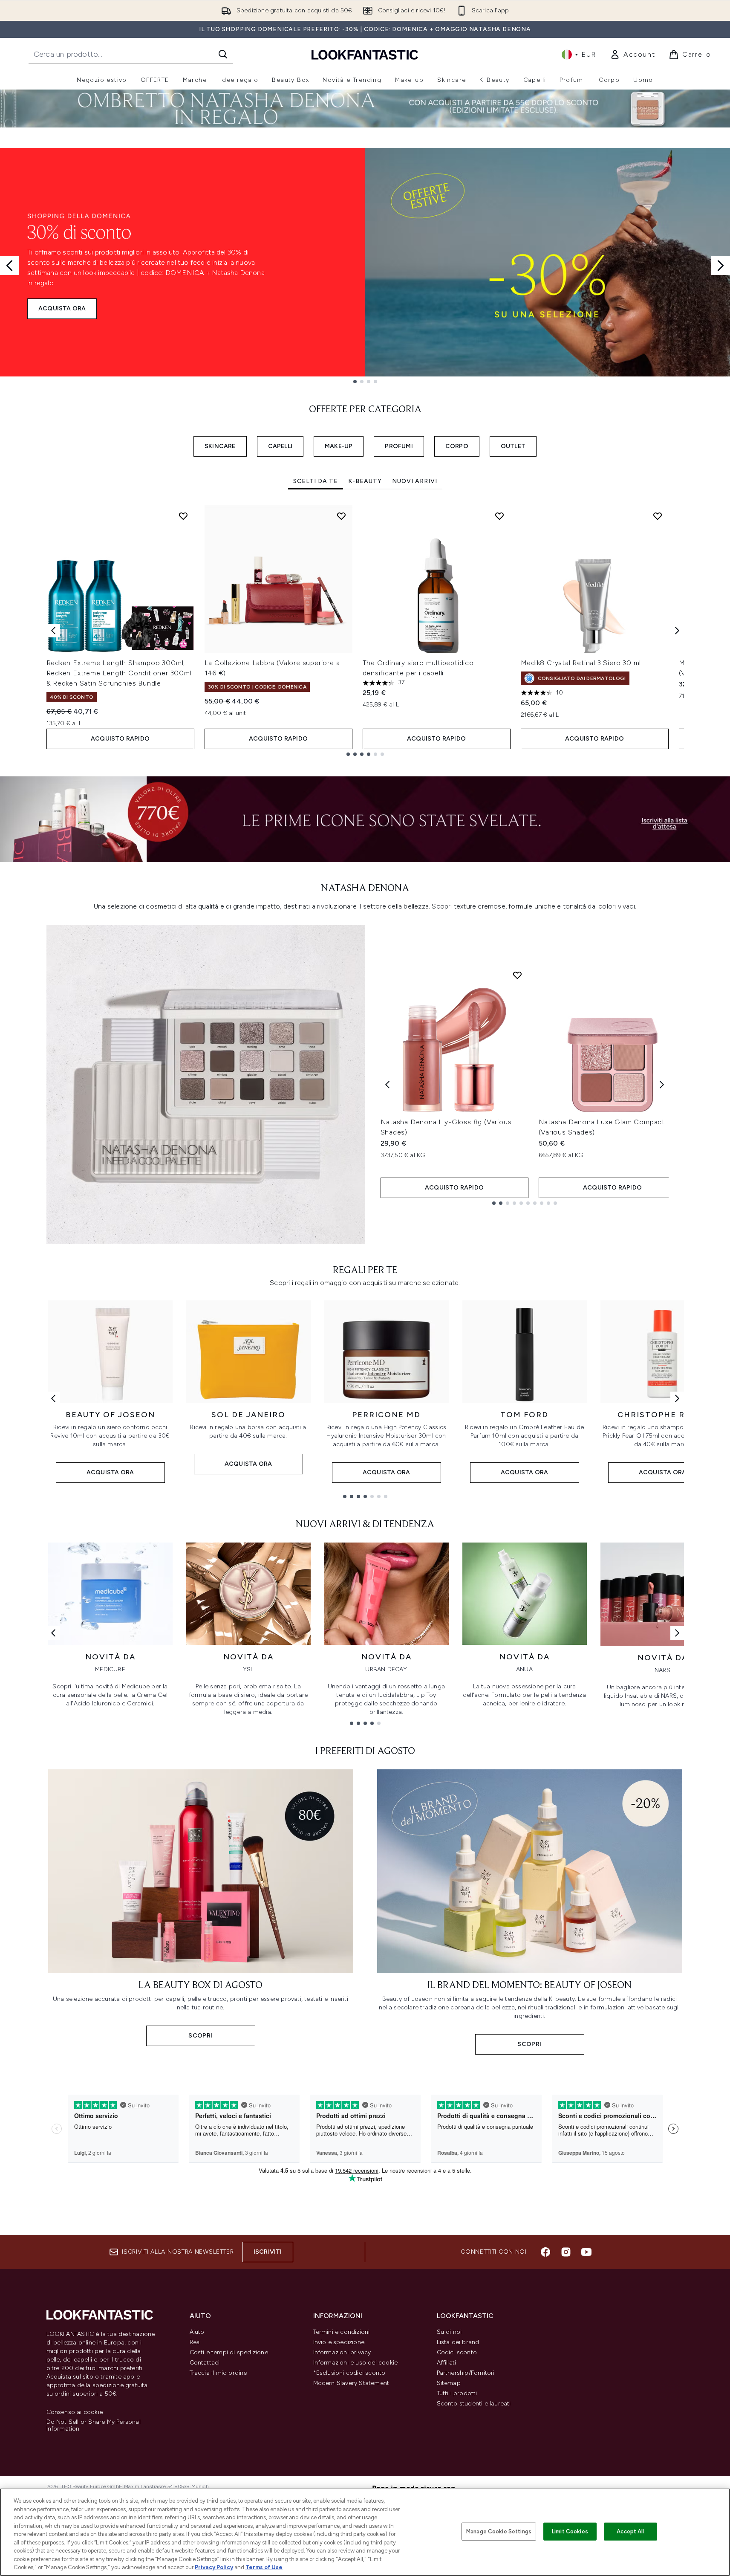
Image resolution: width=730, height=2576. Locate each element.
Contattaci (205, 2363)
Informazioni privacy (342, 2352)
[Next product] (662, 1085)
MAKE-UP (339, 446)
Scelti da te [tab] (316, 481)
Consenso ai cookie (75, 2412)
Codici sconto (457, 2352)
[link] (632, 55)
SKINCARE (220, 446)
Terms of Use (264, 2567)
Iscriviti (268, 2252)
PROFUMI (399, 446)
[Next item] (677, 631)
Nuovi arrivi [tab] (415, 481)
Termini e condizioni (342, 2332)
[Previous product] (387, 1085)
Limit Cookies (570, 2531)
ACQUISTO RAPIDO (120, 739)
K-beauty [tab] (365, 481)
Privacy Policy (214, 2567)
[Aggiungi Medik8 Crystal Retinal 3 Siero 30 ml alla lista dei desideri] (658, 516)
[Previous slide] (9, 266)
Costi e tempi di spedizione (229, 2352)
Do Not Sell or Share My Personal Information (94, 2425)
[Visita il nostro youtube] (586, 2252)
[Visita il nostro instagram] (566, 2252)
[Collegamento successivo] (677, 1398)
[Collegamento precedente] (53, 1398)
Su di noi (449, 2332)
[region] (365, 2532)
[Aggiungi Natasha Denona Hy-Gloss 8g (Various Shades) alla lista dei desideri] (517, 975)
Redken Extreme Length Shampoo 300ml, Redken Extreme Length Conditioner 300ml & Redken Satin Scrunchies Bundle (119, 673)
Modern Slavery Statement (351, 2383)
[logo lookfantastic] (365, 54)
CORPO (457, 446)
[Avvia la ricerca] (223, 54)
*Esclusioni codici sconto (349, 2373)
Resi (195, 2342)
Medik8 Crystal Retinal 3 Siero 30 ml (581, 663)
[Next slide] (721, 266)
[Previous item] (53, 631)
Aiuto (197, 2332)
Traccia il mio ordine (218, 2373)
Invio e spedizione (339, 2342)
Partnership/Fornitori (466, 2373)
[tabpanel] (365, 630)
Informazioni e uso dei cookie (356, 2363)
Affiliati (447, 2363)
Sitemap (449, 2383)
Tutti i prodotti (457, 2393)
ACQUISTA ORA (62, 308)
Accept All (630, 2531)
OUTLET (513, 446)
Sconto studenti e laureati (474, 2404)
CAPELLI (280, 446)
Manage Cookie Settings (499, 2531)
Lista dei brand (458, 2342)
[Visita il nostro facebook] (545, 2252)
